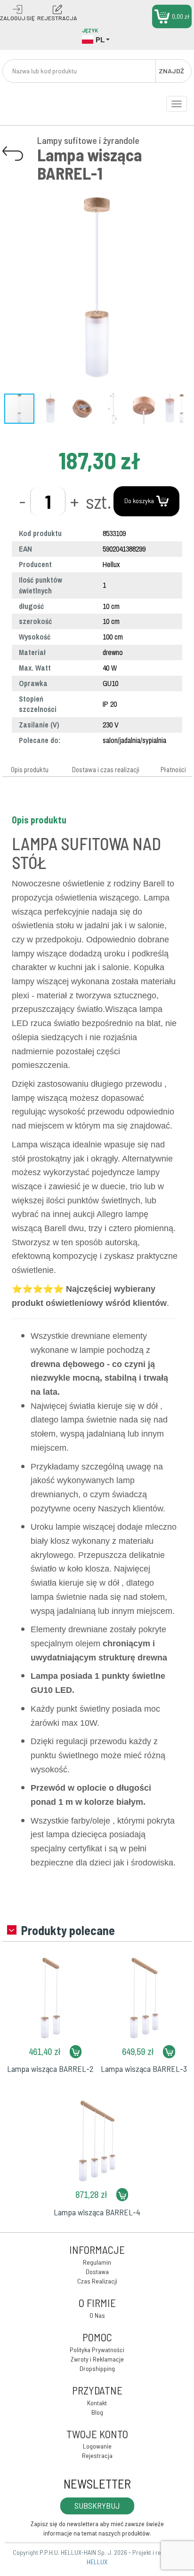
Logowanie (97, 2446)
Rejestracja (97, 2455)
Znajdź (171, 71)
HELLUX (97, 2562)
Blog (97, 2412)
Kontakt (97, 2403)
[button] (183, 191)
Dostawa (97, 2272)
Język (90, 30)
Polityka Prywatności (97, 2350)
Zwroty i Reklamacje (97, 2359)
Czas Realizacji (97, 2281)
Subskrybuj (97, 2505)
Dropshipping (97, 2368)
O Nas (97, 2315)
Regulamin (97, 2262)
